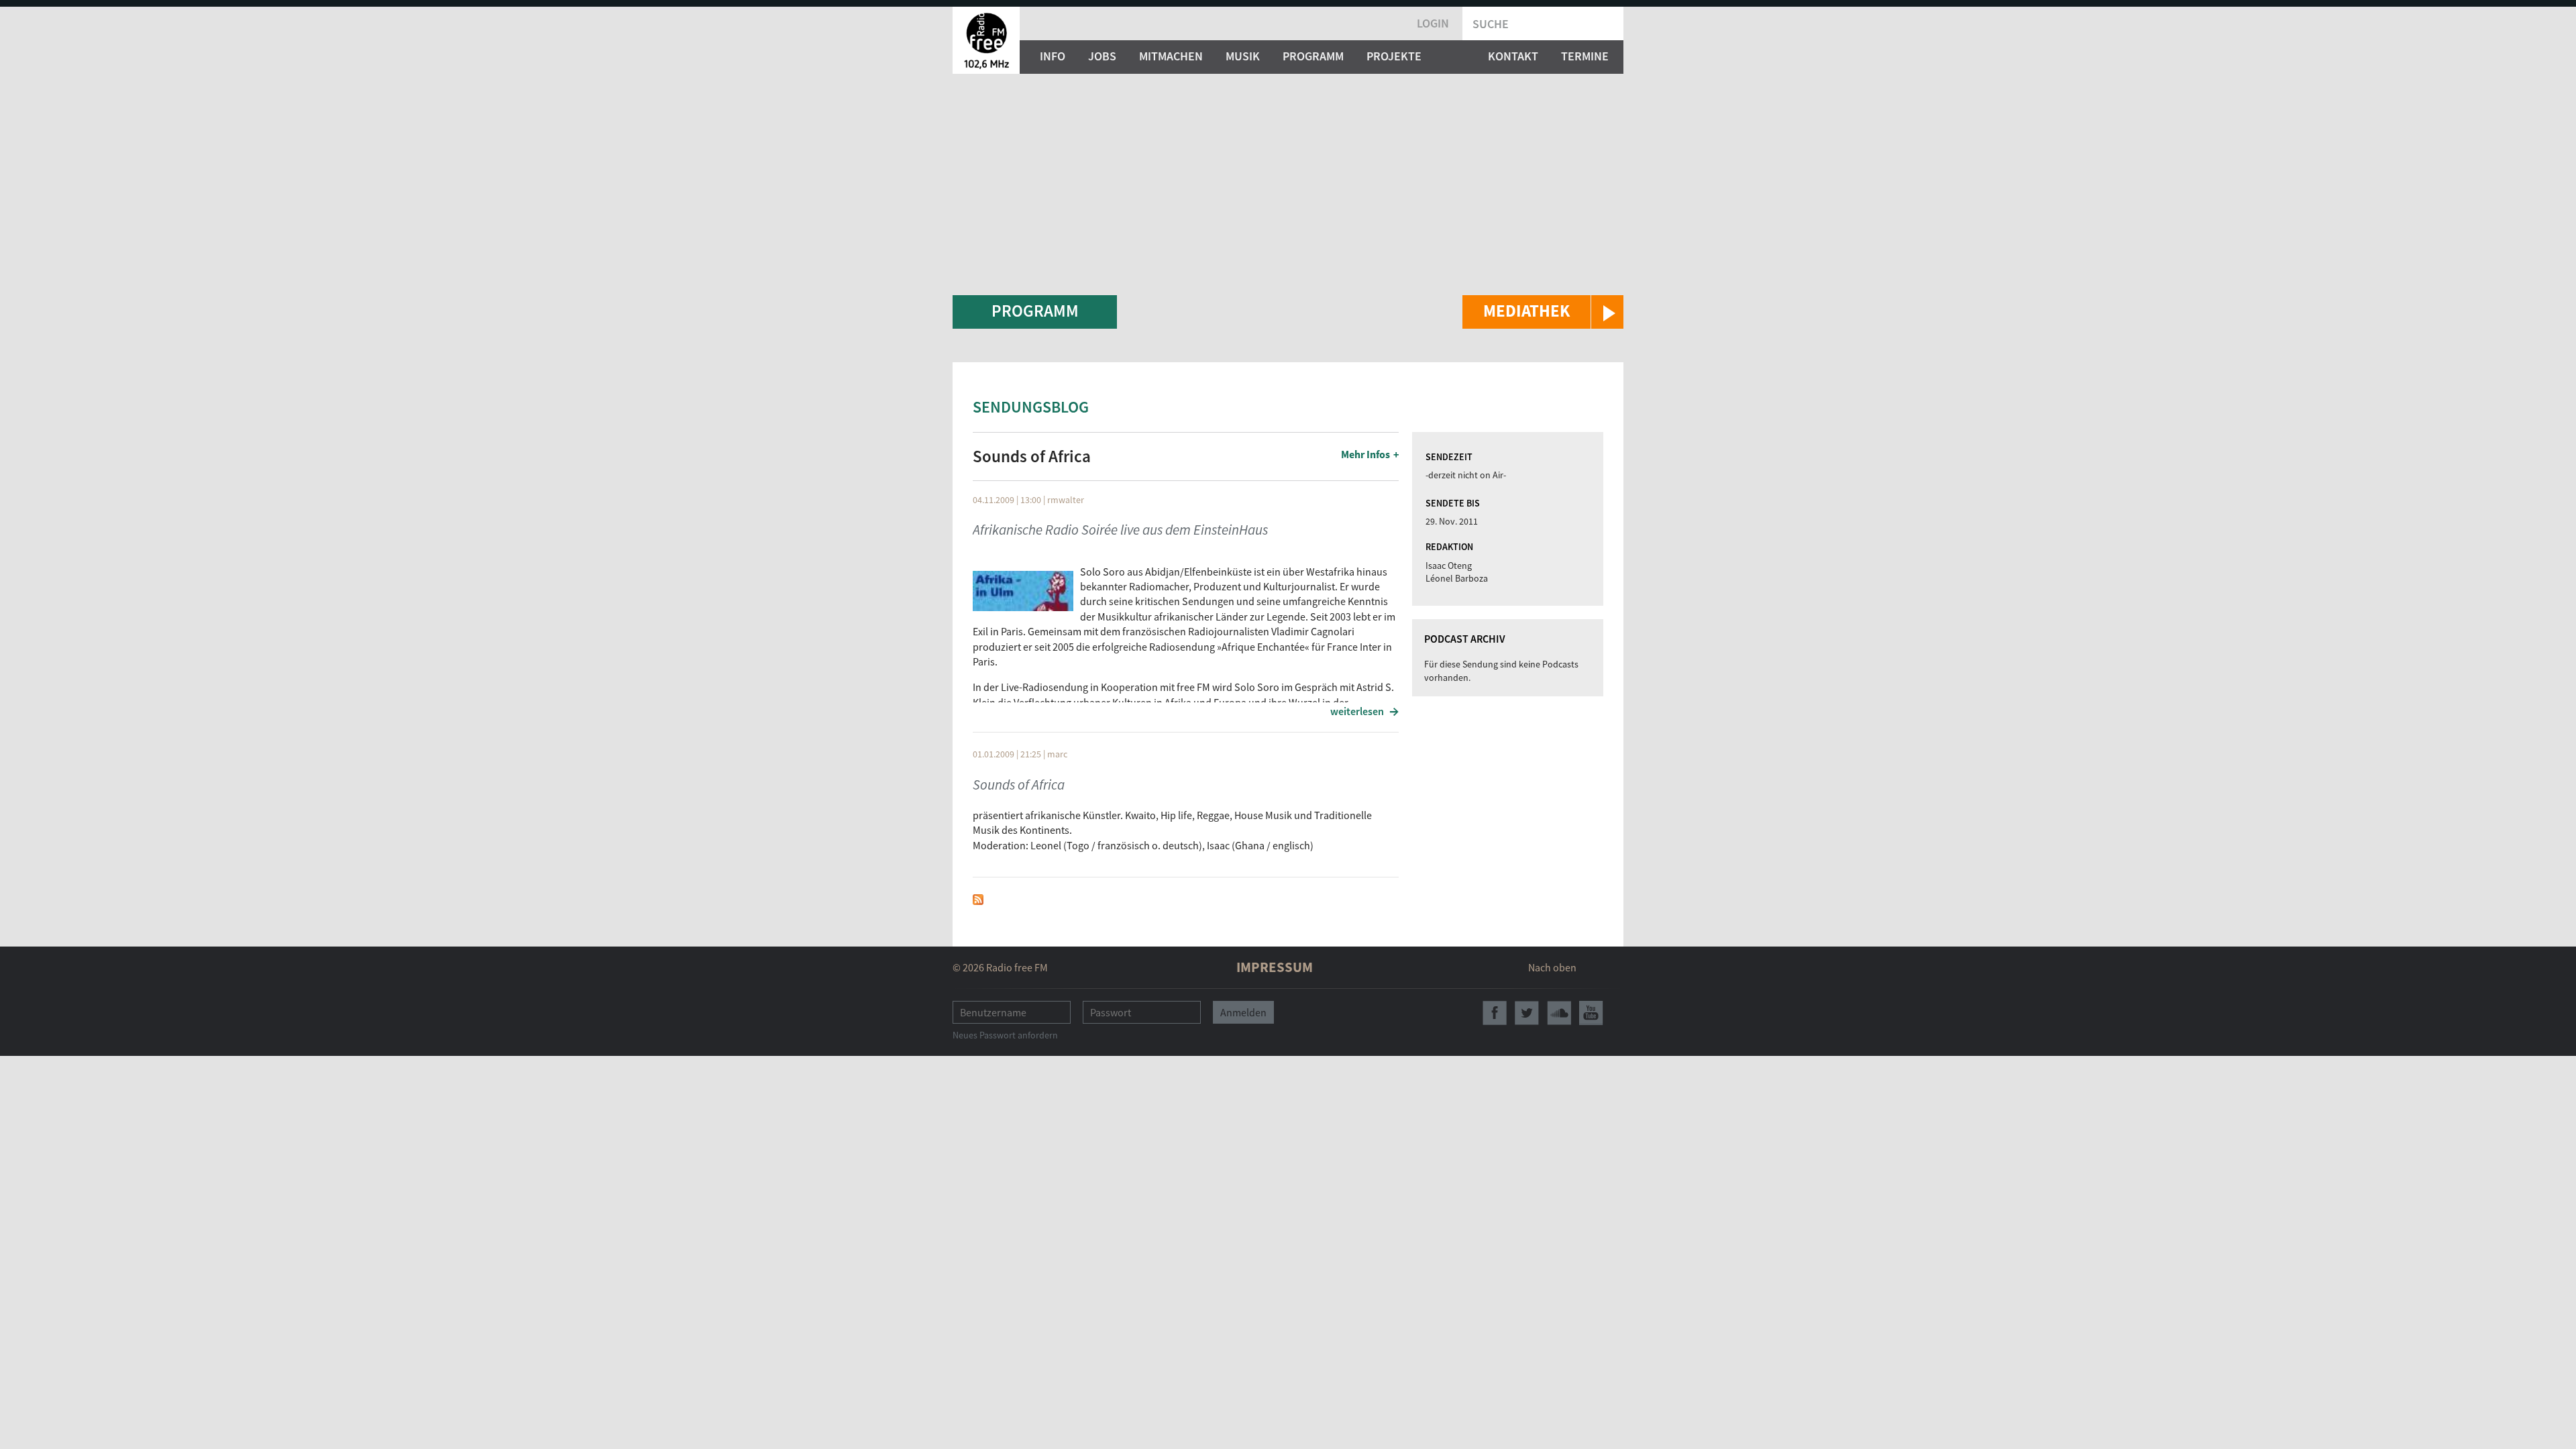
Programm (1313, 56)
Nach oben (1552, 967)
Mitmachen (1171, 56)
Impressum (1275, 967)
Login (1433, 23)
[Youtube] (1591, 1013)
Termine (1585, 56)
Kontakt (1513, 56)
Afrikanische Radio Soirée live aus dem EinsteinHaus (1120, 530)
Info (1053, 56)
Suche (1491, 24)
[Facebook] (1495, 1013)
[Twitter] (1527, 1013)
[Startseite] (986, 40)
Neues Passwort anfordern (1005, 1035)
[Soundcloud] (1559, 1013)
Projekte (1394, 56)
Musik (1243, 56)
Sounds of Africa (1019, 785)
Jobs (1102, 56)
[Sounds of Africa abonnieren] (978, 898)
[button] (1543, 312)
